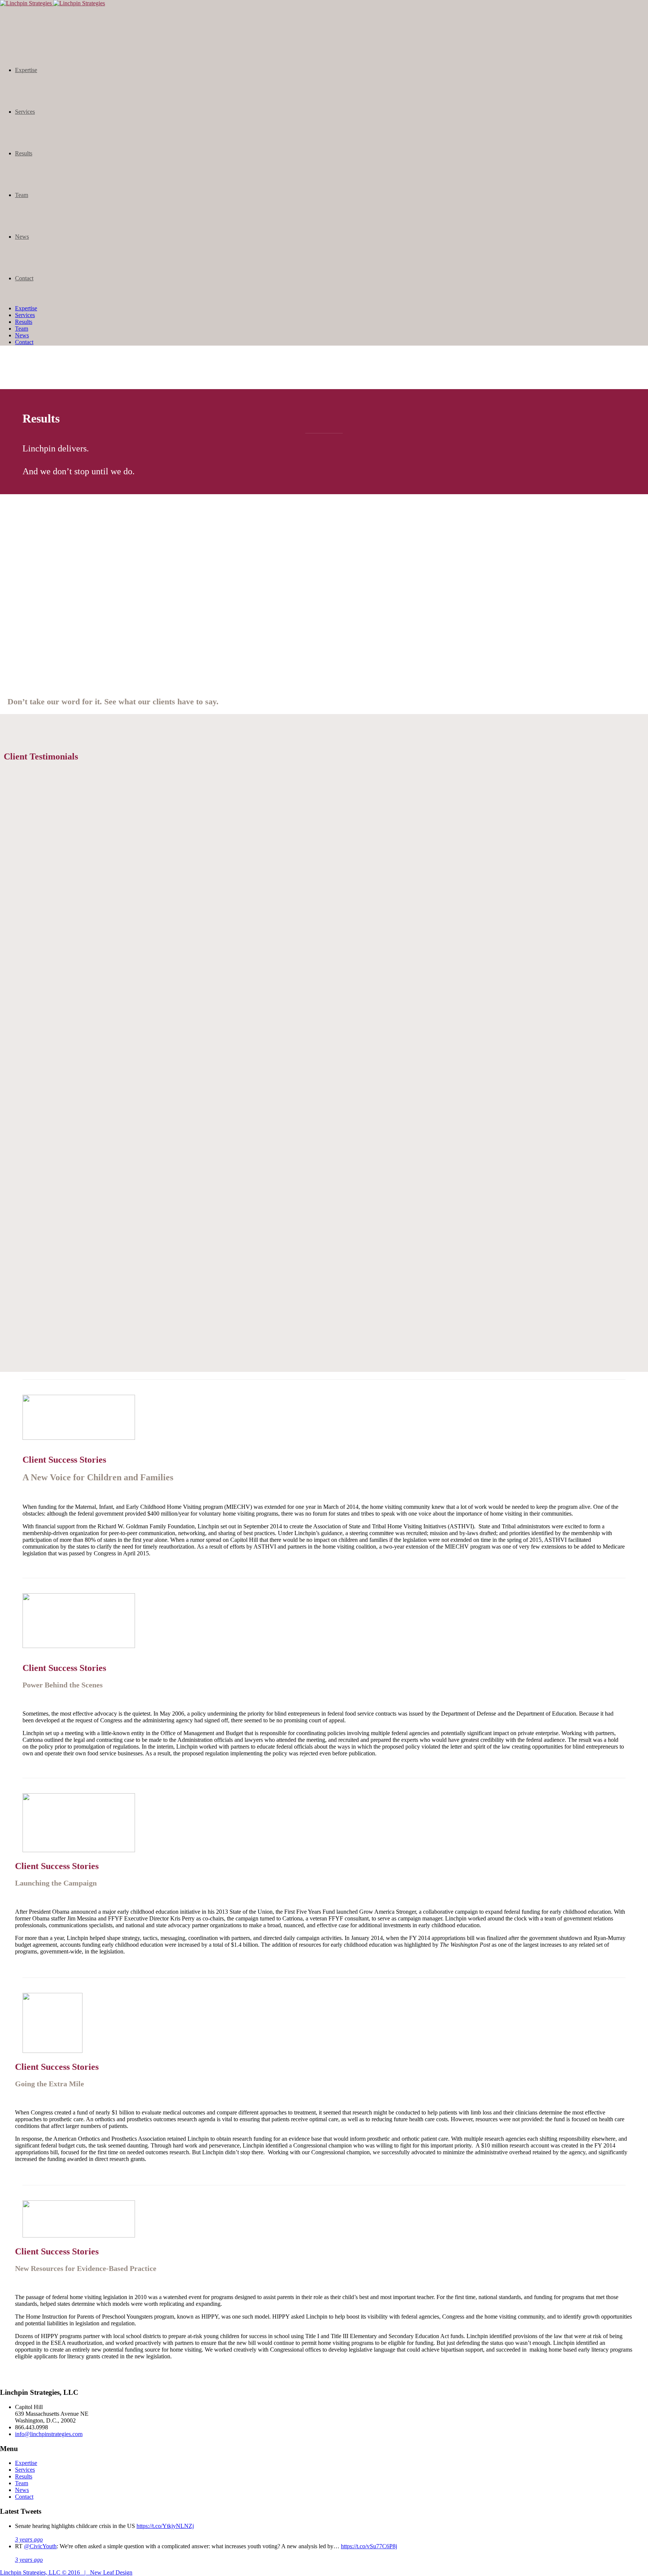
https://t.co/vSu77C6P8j (369, 2546)
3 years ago (29, 2539)
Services (25, 112)
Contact (24, 278)
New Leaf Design (111, 2572)
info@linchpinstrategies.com (49, 2434)
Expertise (26, 70)
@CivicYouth (40, 2546)
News (22, 237)
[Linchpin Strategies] (52, 3)
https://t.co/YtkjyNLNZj (165, 2526)
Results (24, 153)
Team (22, 195)
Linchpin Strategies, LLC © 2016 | (45, 2572)
